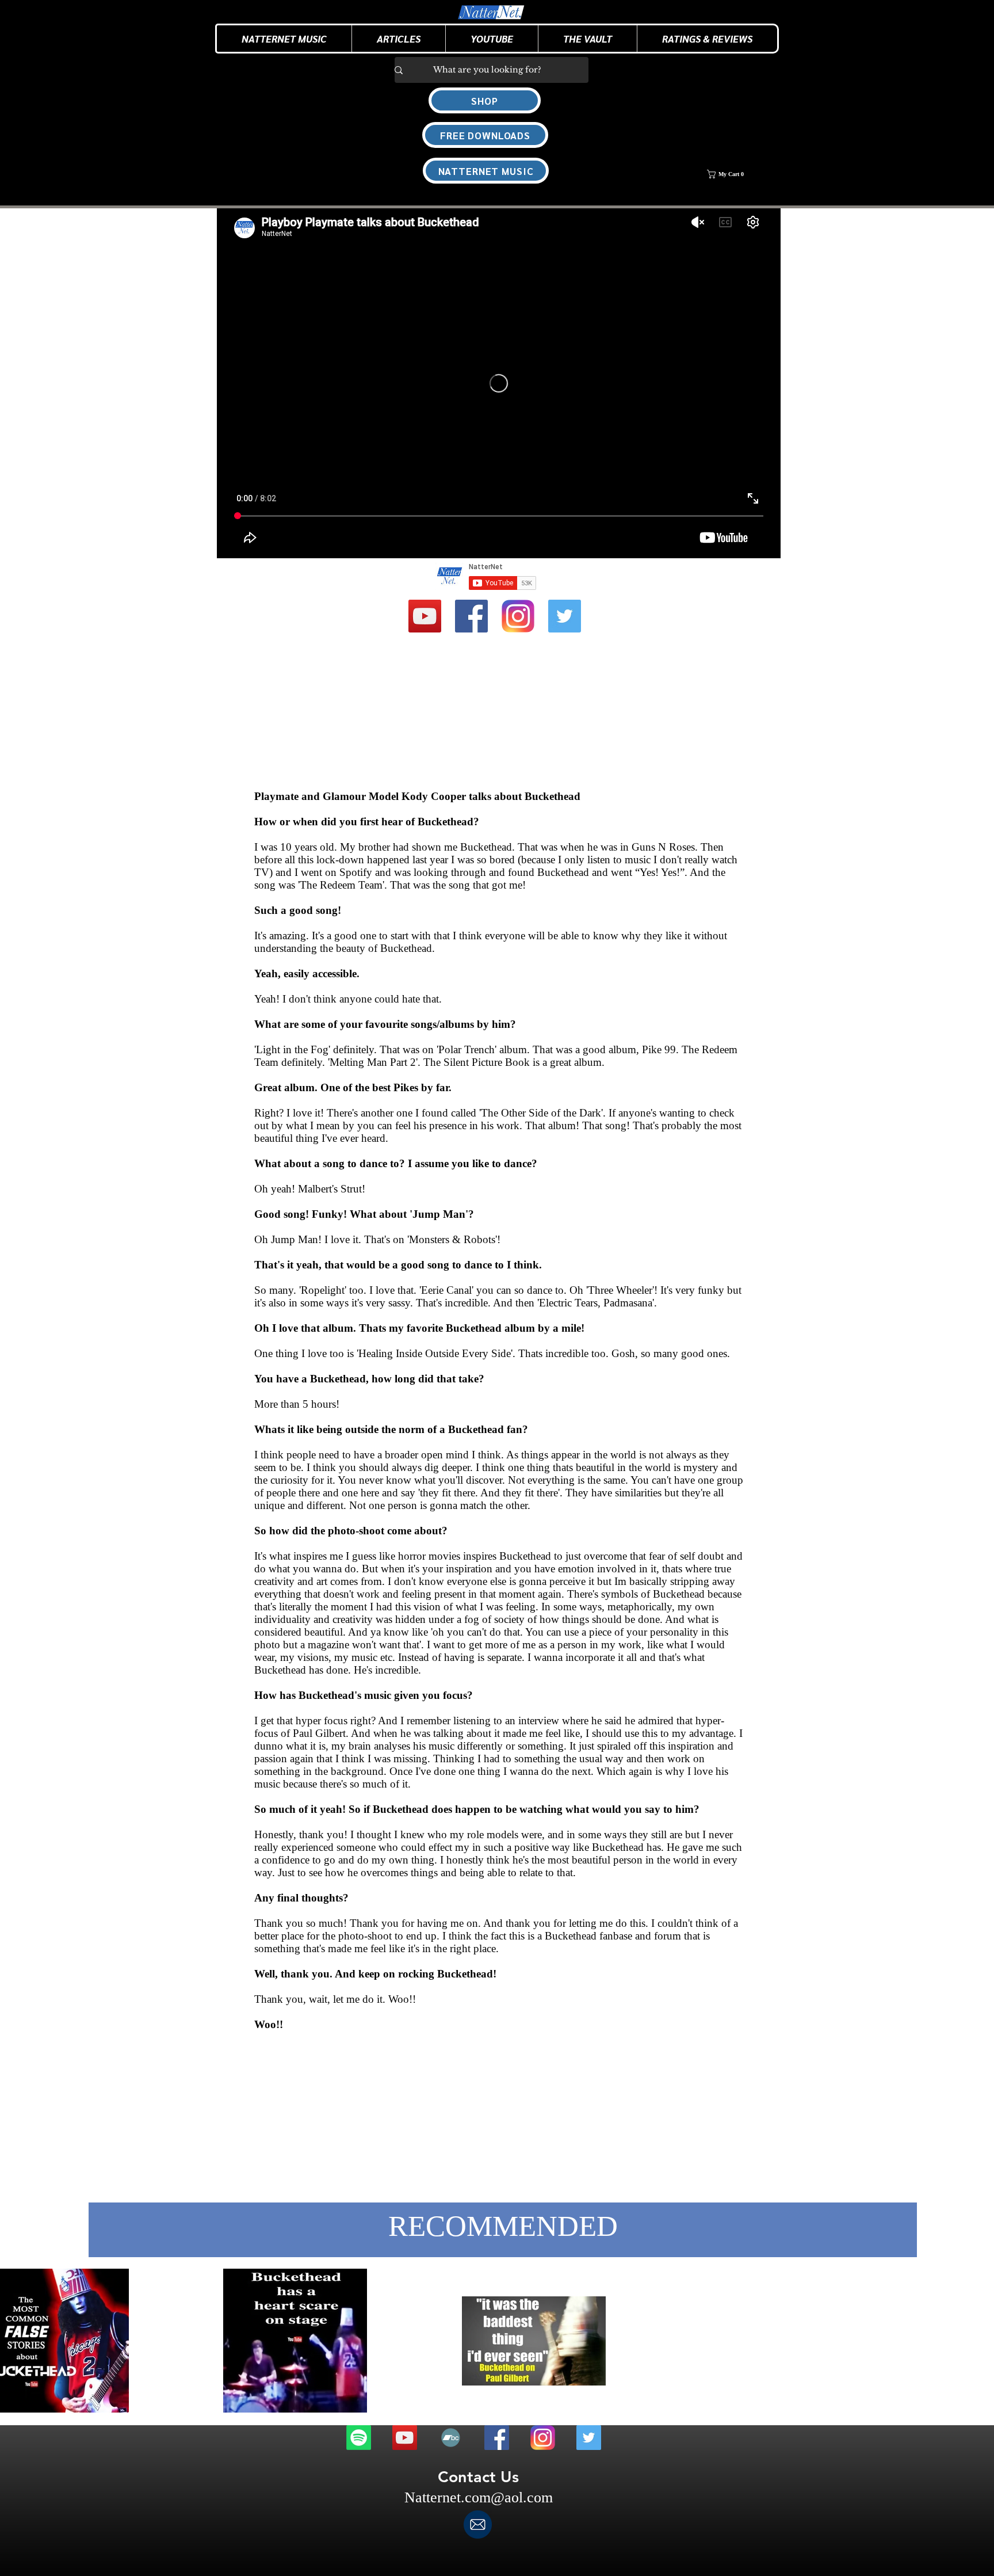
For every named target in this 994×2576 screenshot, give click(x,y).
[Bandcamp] (451, 2438)
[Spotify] (359, 2438)
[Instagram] (518, 616)
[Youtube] (425, 616)
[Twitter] (565, 616)
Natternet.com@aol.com (479, 2497)
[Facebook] (471, 616)
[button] (398, 39)
